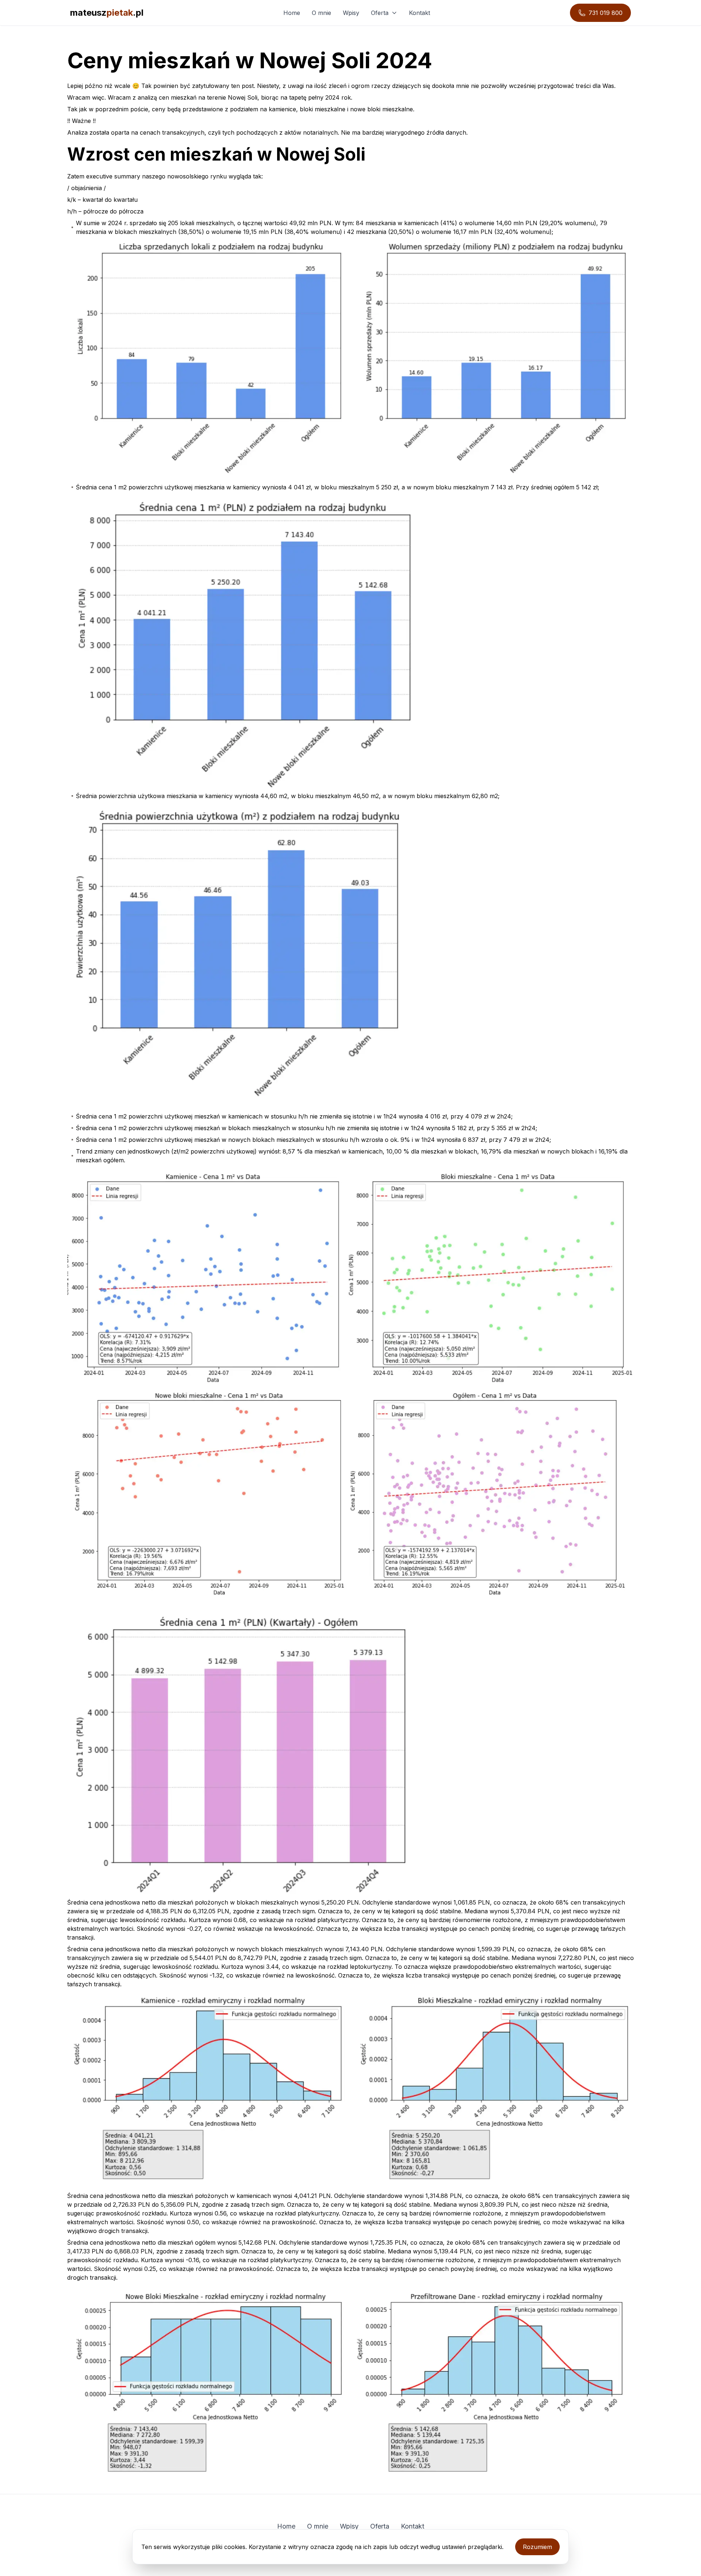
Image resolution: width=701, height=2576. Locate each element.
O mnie (321, 13)
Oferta (380, 13)
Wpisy (351, 13)
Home (292, 13)
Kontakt (420, 13)
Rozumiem (537, 2547)
